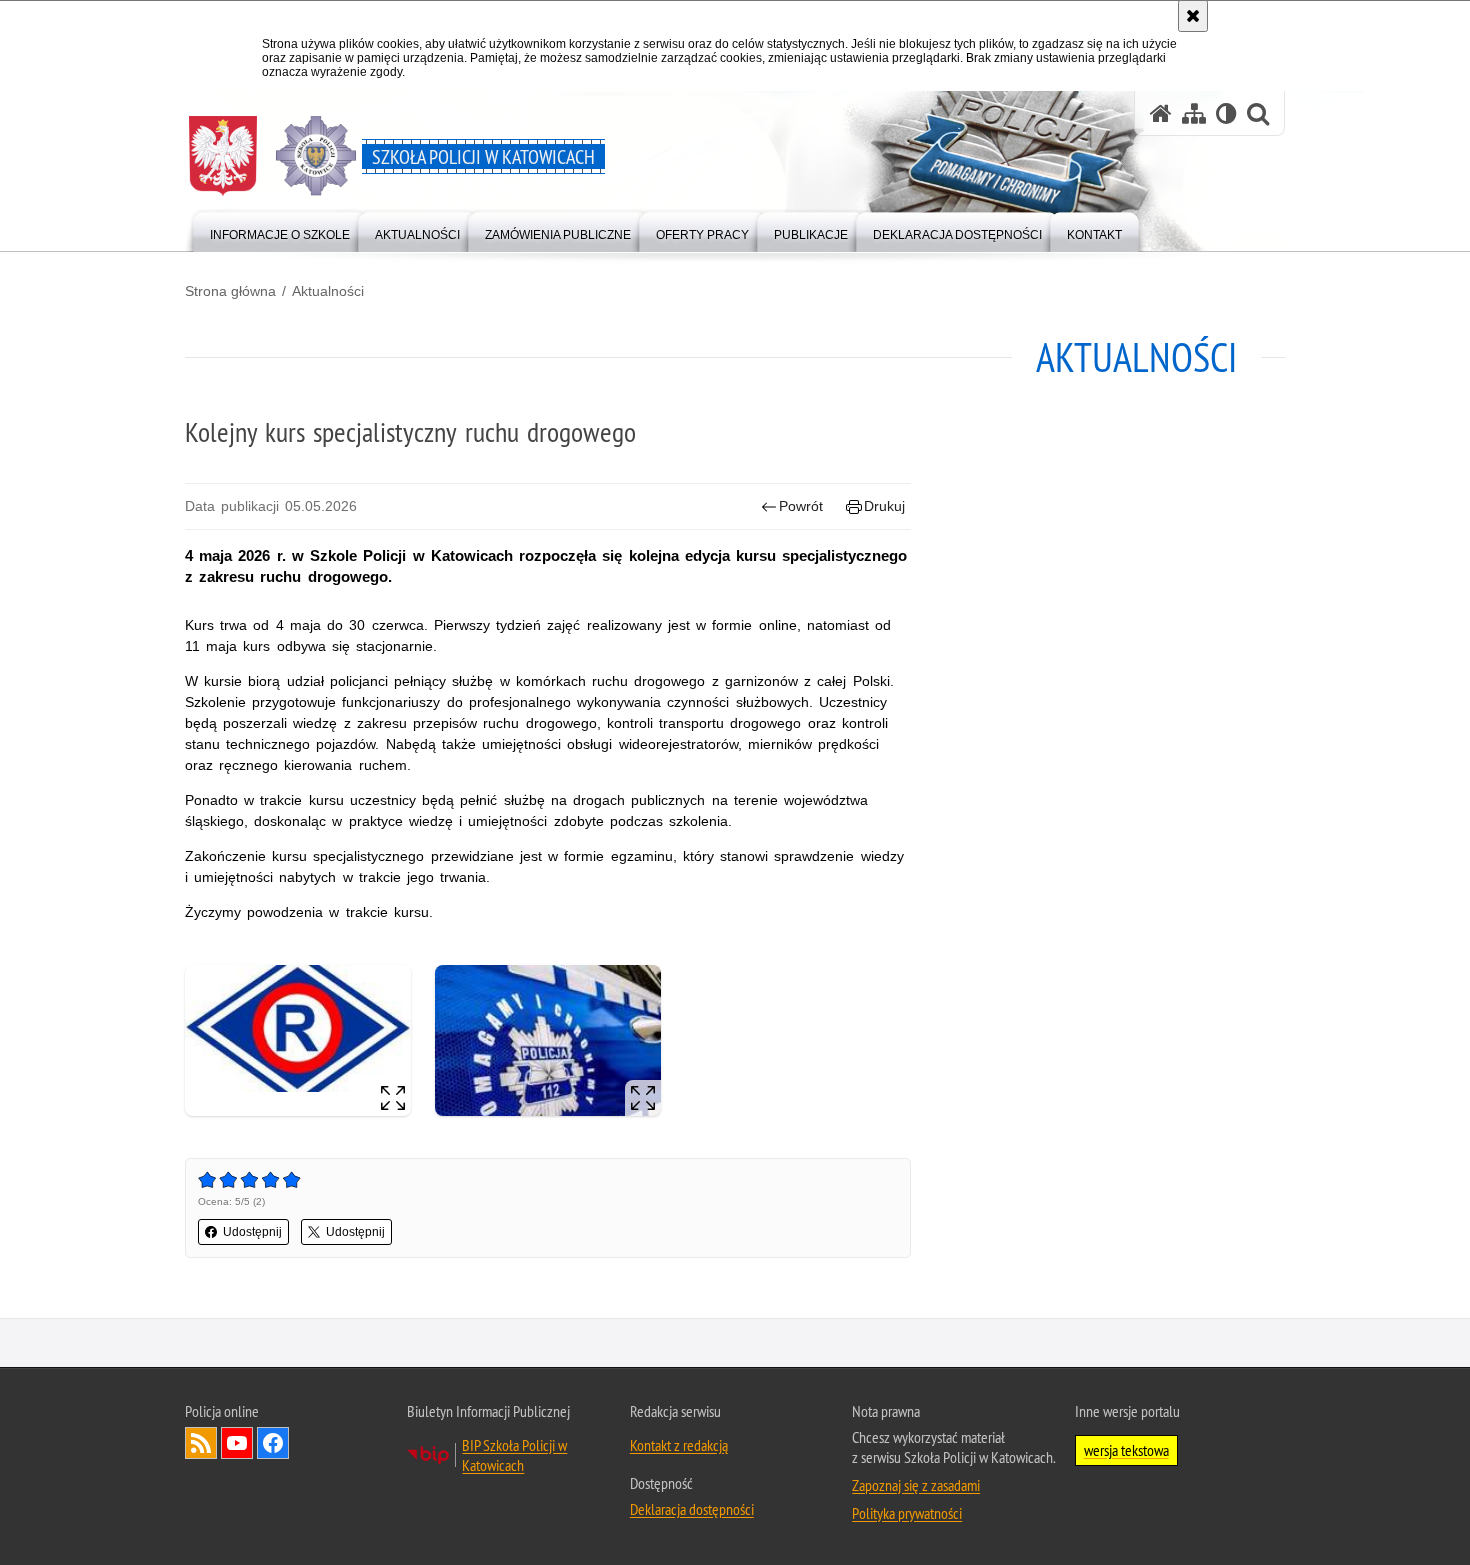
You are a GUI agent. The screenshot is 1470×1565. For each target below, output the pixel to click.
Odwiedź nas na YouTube (237, 1443)
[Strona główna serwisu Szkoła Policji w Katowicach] (1161, 113)
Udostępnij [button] (252, 1232)
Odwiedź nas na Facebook (273, 1443)
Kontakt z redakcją (679, 1445)
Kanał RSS (201, 1443)
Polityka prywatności (907, 1513)
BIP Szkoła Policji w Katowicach (514, 1455)
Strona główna (230, 291)
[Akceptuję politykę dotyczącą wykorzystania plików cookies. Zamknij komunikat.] (1193, 16)
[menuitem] (280, 230)
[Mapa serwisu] (1194, 113)
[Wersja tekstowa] (1226, 113)
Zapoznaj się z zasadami (916, 1485)
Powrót (801, 506)
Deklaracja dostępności (692, 1509)
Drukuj (884, 506)
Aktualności (328, 291)
